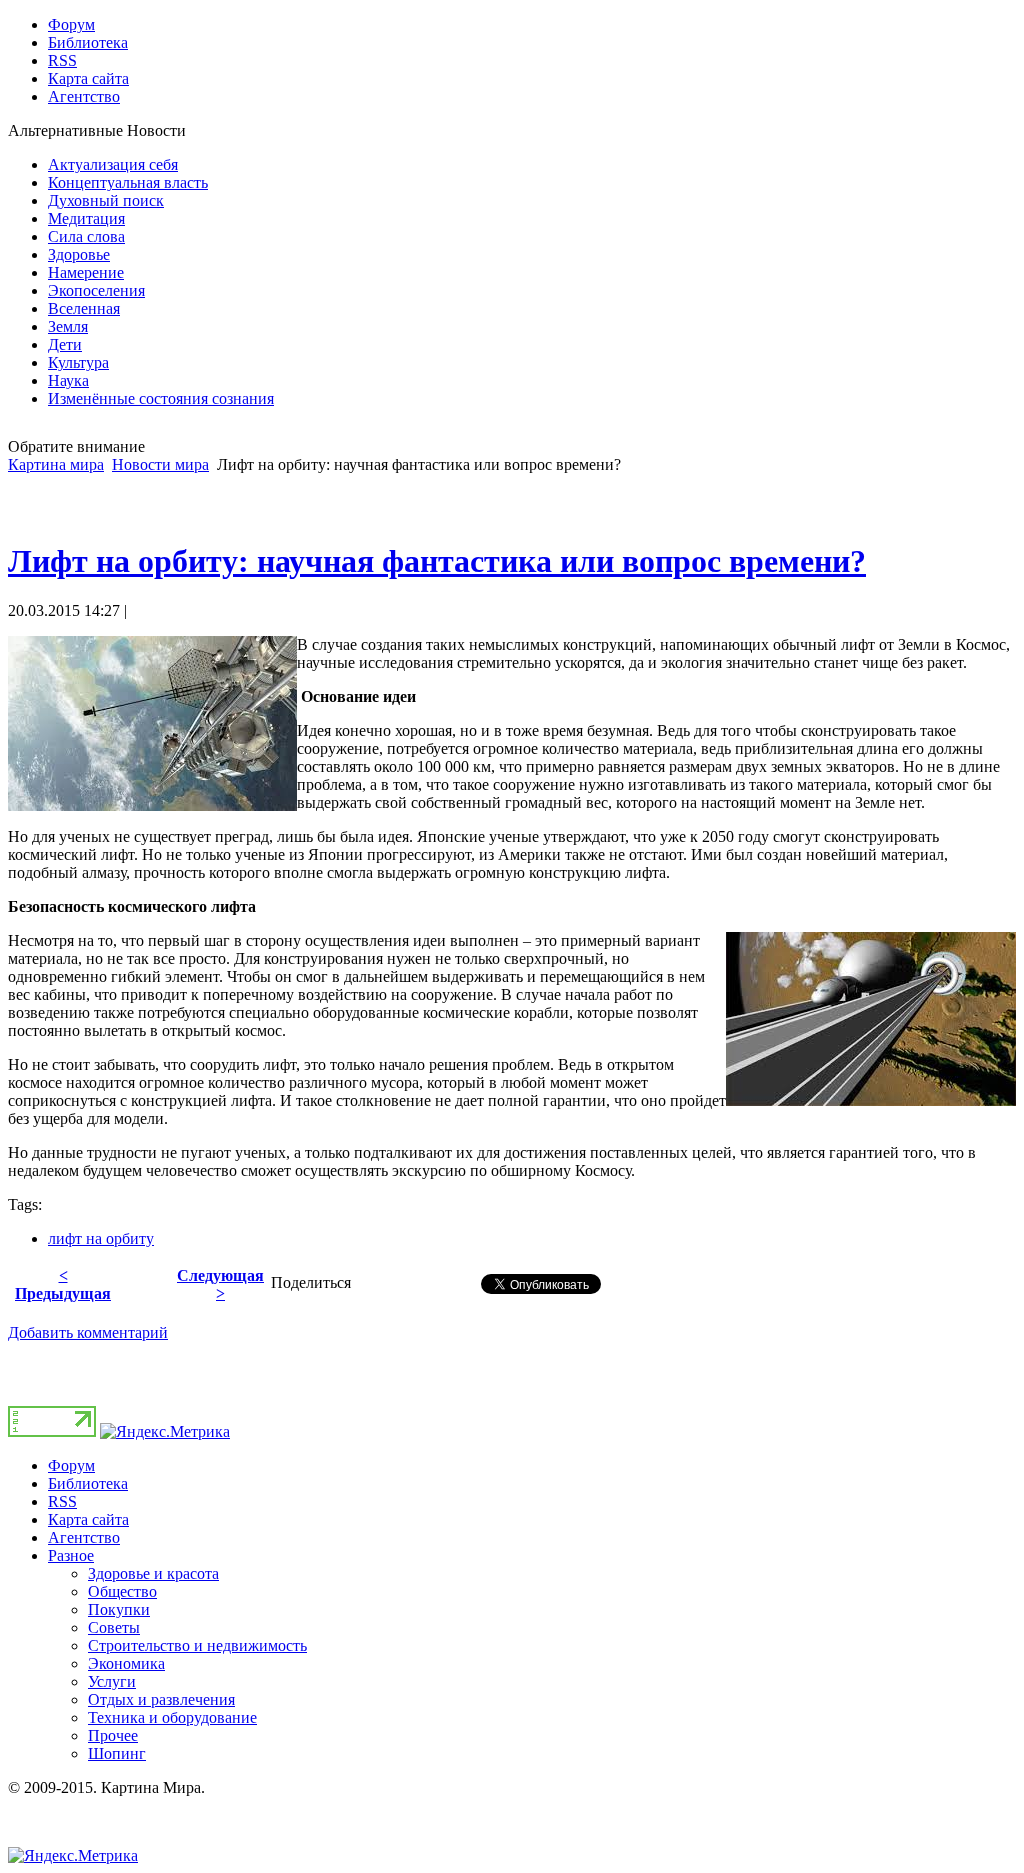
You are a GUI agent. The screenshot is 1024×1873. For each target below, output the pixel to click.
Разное (71, 1555)
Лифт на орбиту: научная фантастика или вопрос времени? (437, 561)
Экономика (126, 1663)
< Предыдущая (63, 1284)
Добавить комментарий (88, 1332)
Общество (122, 1591)
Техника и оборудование (172, 1717)
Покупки (119, 1609)
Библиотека (88, 1483)
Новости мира (160, 464)
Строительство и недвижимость (197, 1645)
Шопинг (117, 1753)
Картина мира (56, 464)
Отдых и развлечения (161, 1699)
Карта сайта (88, 1519)
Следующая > (220, 1284)
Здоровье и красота (153, 1573)
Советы (114, 1627)
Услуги (112, 1681)
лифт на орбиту (101, 1238)
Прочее (113, 1735)
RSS (62, 1501)
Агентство (84, 1537)
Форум (71, 1465)
